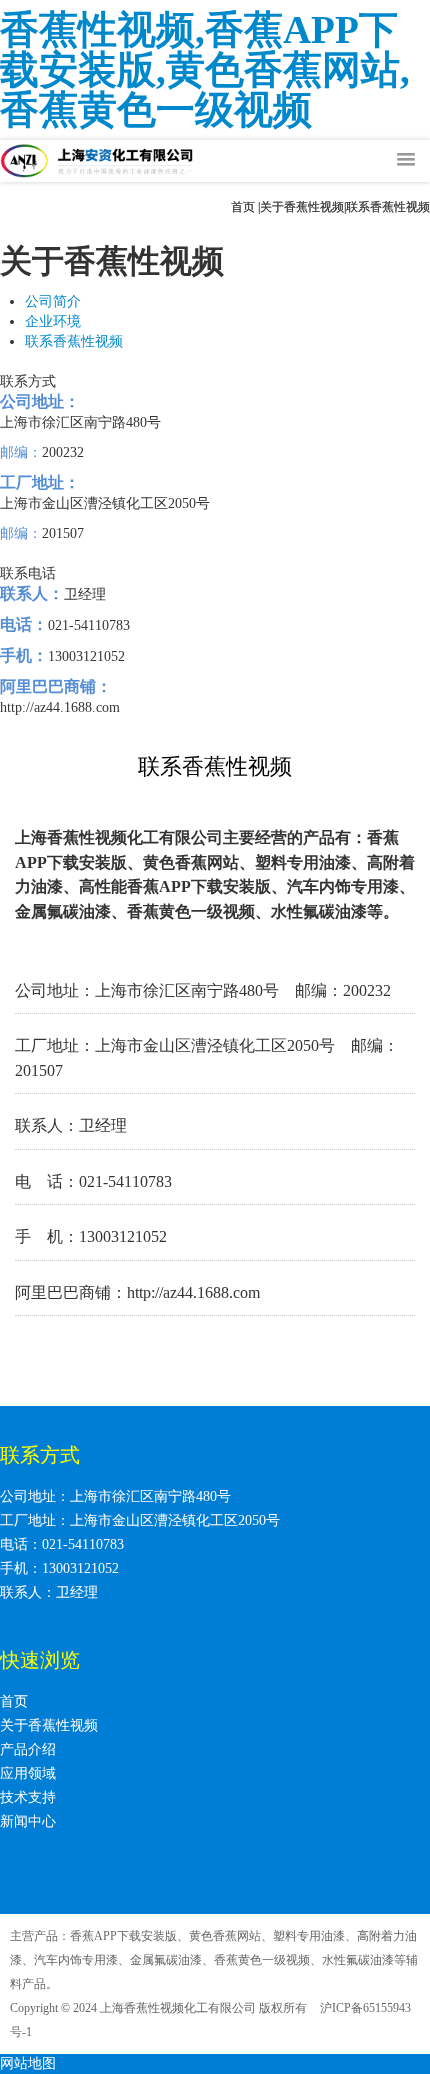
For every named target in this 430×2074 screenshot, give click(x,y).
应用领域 (28, 1773)
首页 (243, 207)
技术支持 (28, 1797)
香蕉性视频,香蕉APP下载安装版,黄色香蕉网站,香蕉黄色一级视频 (205, 70)
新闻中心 (28, 1821)
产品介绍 (28, 1749)
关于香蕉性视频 (302, 207)
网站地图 (28, 2063)
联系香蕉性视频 (74, 341)
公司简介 (53, 301)
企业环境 (53, 321)
